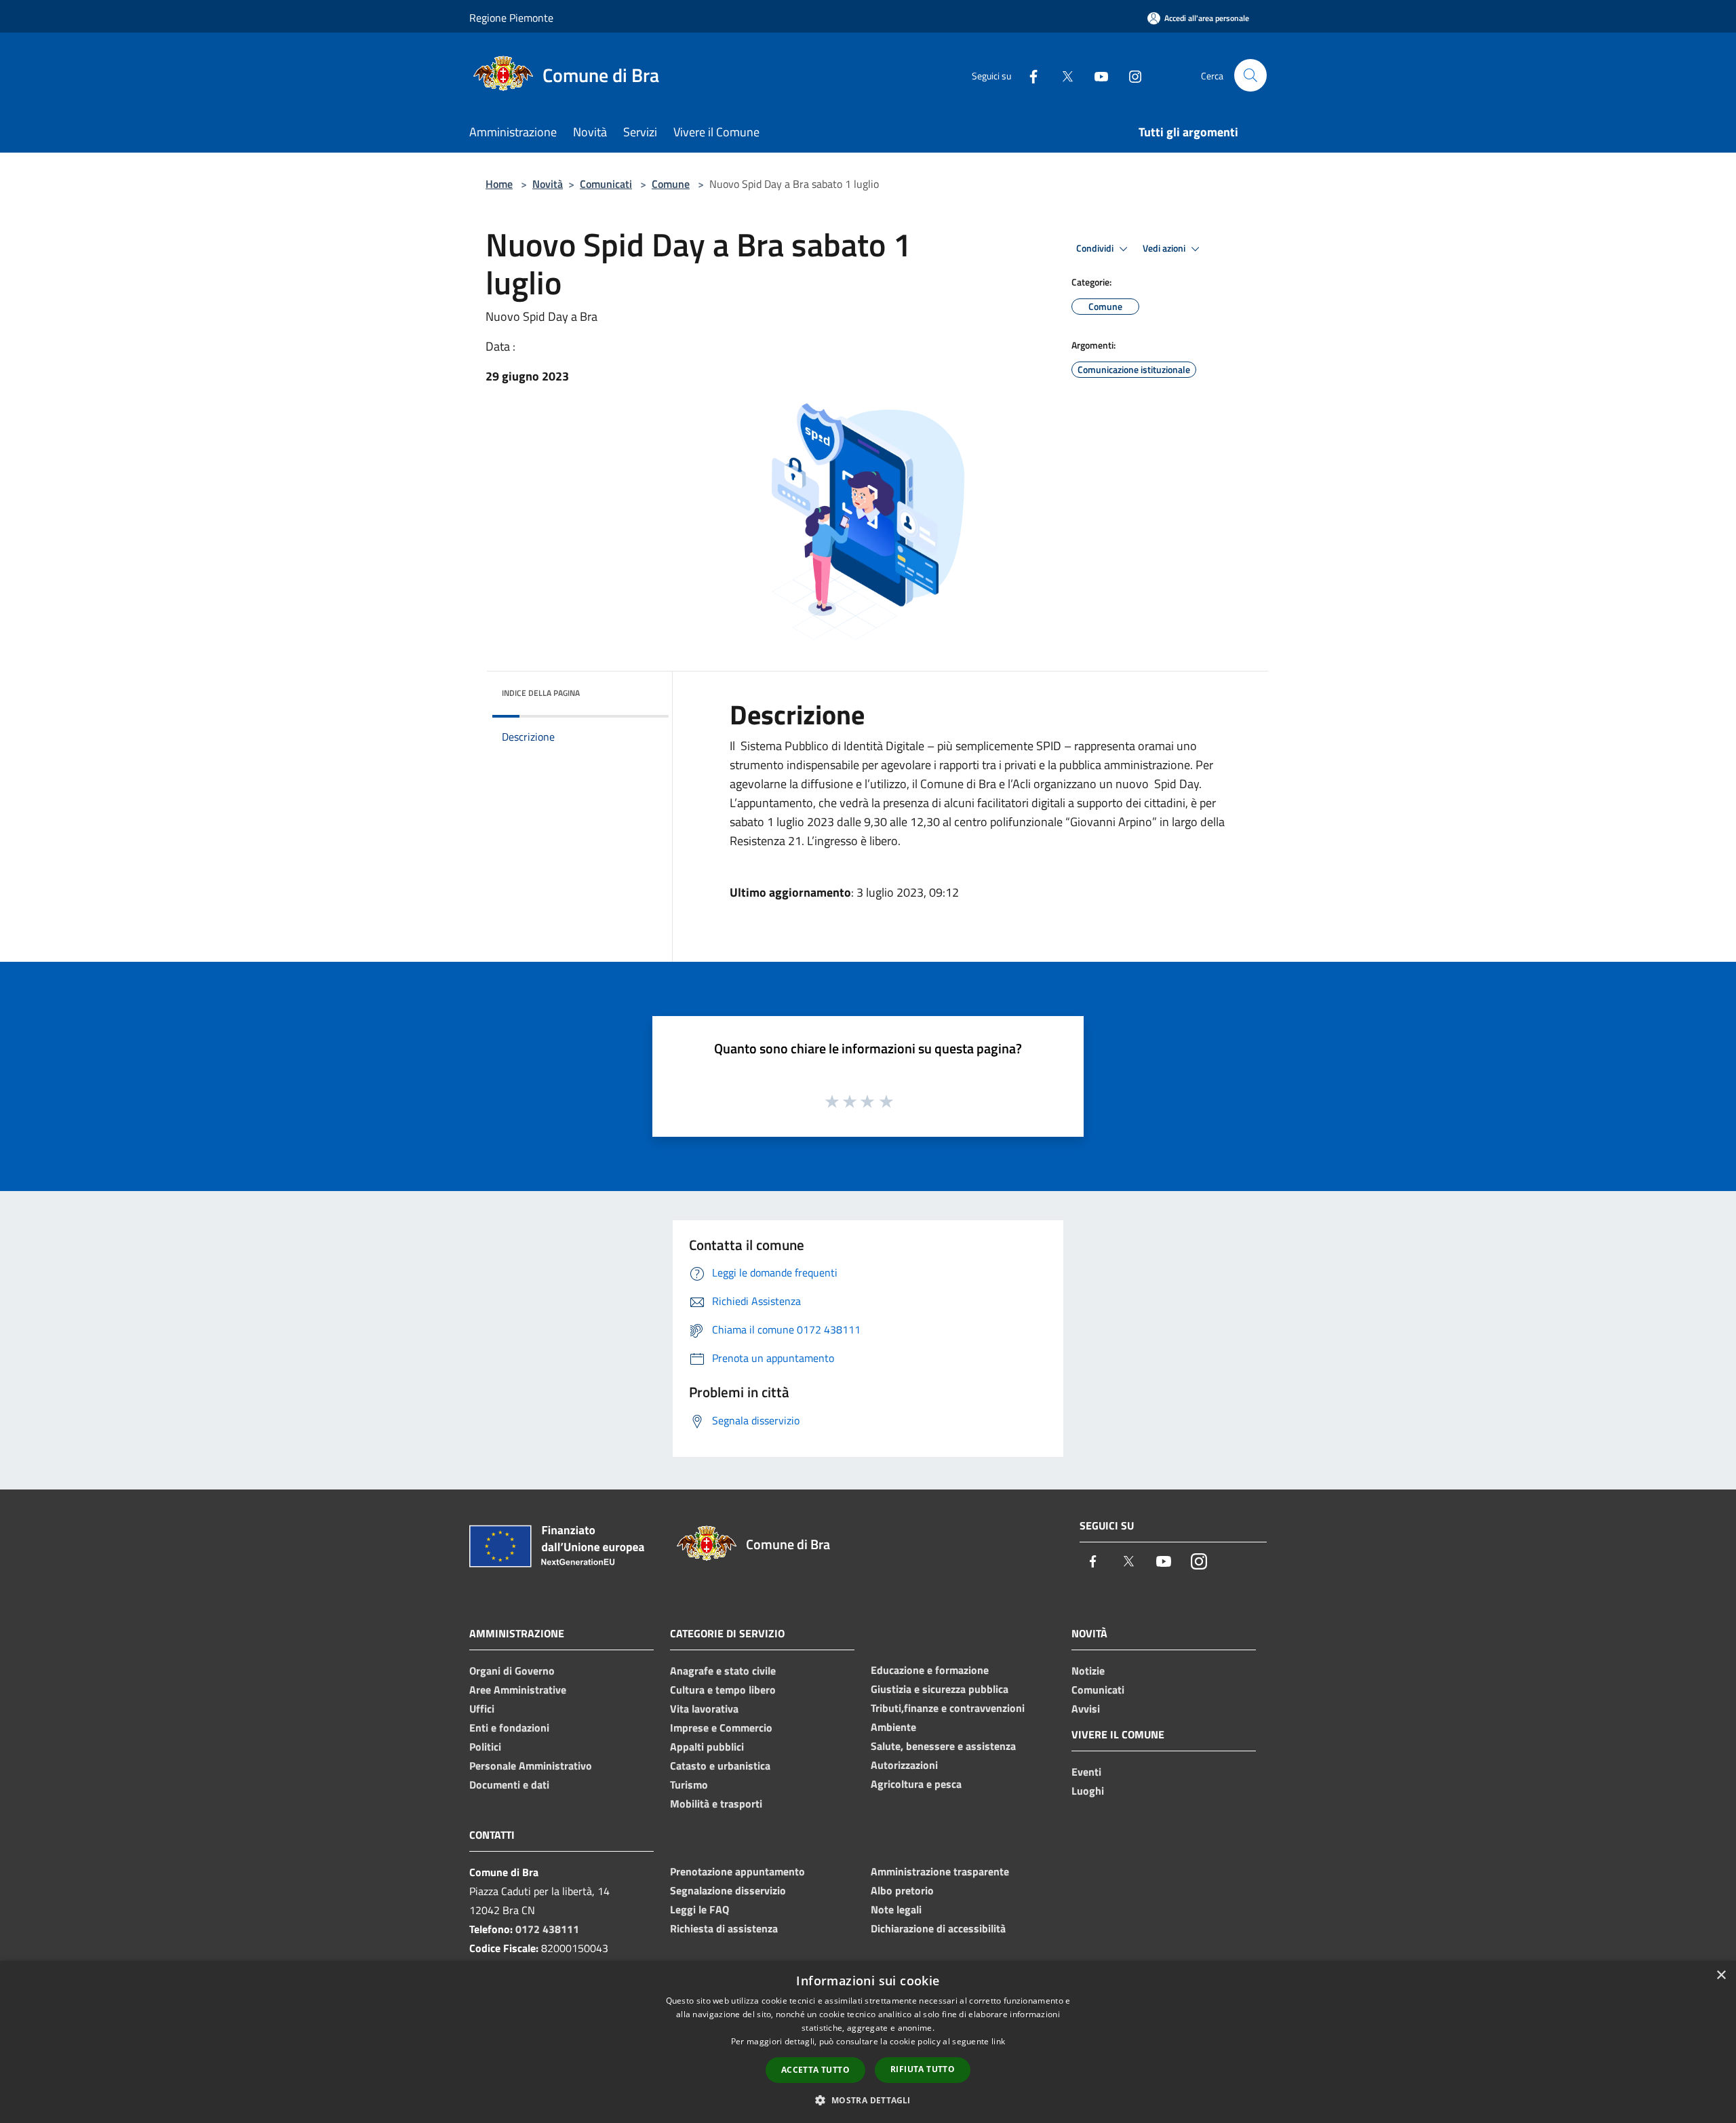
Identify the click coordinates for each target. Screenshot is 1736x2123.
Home (499, 184)
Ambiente (893, 1727)
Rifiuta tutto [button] (923, 2069)
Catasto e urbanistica (720, 1766)
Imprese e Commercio (721, 1728)
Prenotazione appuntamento (737, 1871)
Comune (671, 184)
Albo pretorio (902, 1890)
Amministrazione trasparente (940, 1871)
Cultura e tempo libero (723, 1690)
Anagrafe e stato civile (723, 1671)
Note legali (896, 1909)
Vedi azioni (1165, 248)
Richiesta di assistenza (724, 1928)
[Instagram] (1130, 75)
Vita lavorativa (704, 1709)
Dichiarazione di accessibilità (938, 1928)
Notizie (1088, 1671)
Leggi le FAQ (699, 1909)
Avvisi (1086, 1709)
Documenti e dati (509, 1785)
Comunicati (606, 184)
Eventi (1086, 1772)
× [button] (1721, 1975)
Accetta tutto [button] (815, 2070)
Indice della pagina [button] (541, 693)
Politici (485, 1747)
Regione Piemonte (511, 18)
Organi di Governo (512, 1671)
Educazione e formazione (930, 1670)
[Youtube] (1096, 75)
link (998, 2041)
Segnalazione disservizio (728, 1890)
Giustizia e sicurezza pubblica (940, 1689)
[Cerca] (1250, 75)
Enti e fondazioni (509, 1728)
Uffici (482, 1709)
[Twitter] (1062, 75)
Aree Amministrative (518, 1690)
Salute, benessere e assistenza (943, 1746)
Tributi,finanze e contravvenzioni (948, 1708)
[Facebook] (1028, 75)
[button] (868, 2100)
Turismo (689, 1785)
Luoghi (1088, 1791)
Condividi (1096, 248)
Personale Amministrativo (531, 1766)
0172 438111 (547, 1929)
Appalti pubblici (707, 1747)
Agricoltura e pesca (916, 1784)
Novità (548, 184)
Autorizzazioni (904, 1765)
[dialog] (868, 2042)
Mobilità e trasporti (716, 1804)
